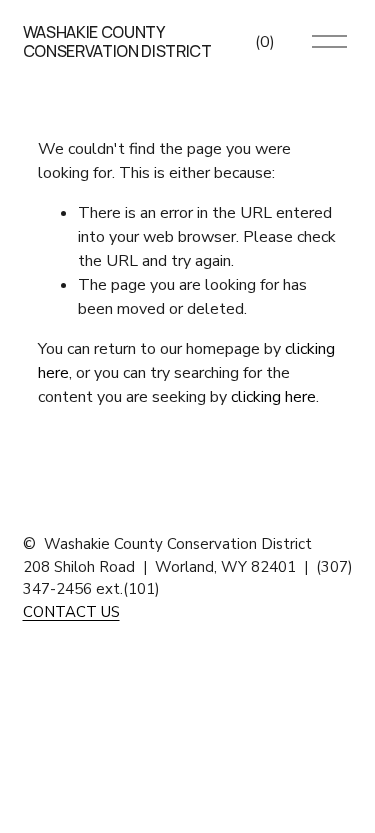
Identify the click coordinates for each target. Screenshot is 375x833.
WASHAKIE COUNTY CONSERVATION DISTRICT (117, 41)
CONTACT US (71, 612)
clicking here (273, 397)
